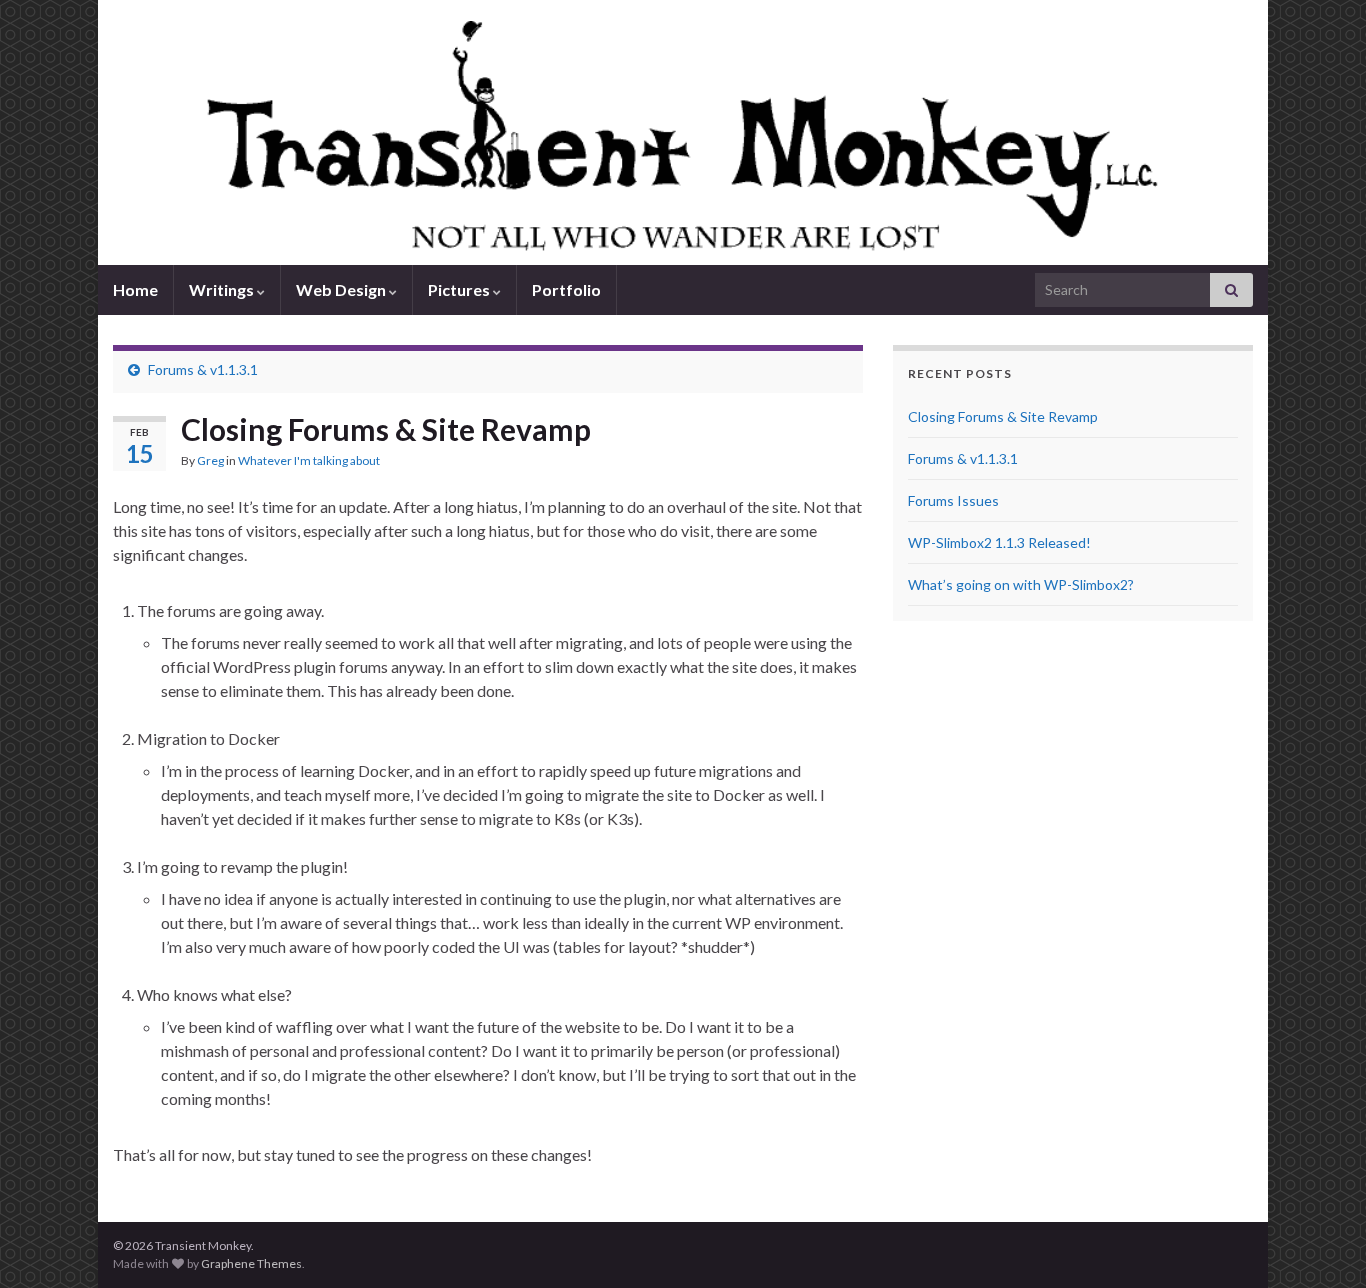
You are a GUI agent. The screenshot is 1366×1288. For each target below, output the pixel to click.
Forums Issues (953, 500)
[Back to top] (1321, 1243)
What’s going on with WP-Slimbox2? (1021, 584)
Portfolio (566, 289)
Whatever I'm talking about (309, 460)
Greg (210, 460)
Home (135, 289)
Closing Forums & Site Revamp (1003, 416)
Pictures (460, 289)
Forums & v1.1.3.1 (203, 369)
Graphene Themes (251, 1263)
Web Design (342, 289)
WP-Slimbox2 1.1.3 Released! (999, 542)
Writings (223, 289)
